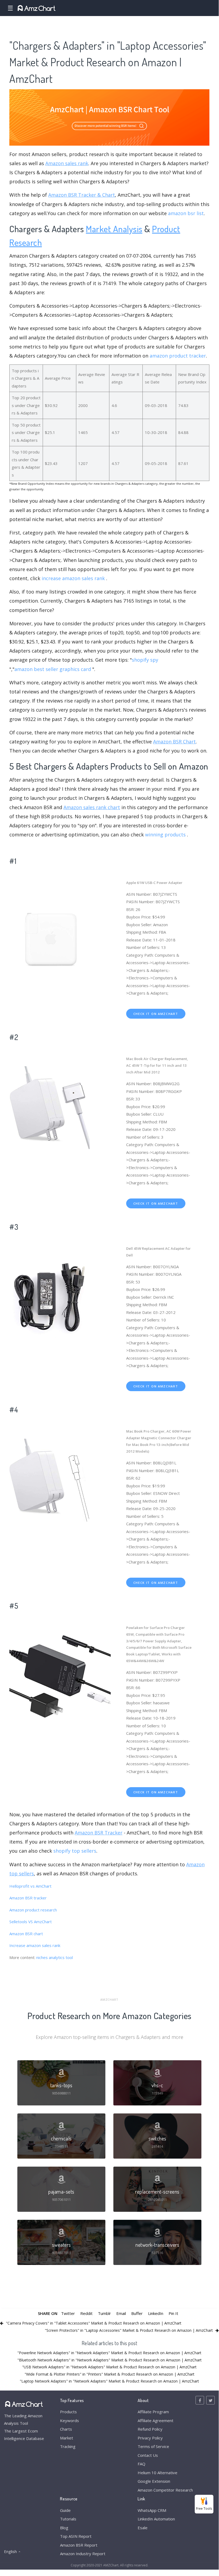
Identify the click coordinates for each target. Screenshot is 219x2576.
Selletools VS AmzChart (31, 1922)
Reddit (86, 2313)
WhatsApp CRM (152, 2510)
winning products (165, 835)
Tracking (68, 2446)
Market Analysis (114, 229)
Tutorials (68, 2519)
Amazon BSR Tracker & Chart (82, 195)
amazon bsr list (186, 213)
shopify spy (145, 660)
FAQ (142, 2464)
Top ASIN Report (76, 2536)
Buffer (137, 2313)
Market (67, 2438)
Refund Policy (150, 2429)
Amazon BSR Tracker (99, 1833)
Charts (66, 2429)
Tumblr (104, 2313)
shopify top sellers (75, 1851)
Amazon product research (33, 1910)
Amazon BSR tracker (28, 1898)
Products (68, 2412)
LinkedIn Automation (156, 2519)
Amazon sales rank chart (92, 807)
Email (121, 2313)
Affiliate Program (153, 2412)
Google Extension (154, 2481)
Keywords (69, 2420)
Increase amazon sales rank (35, 1945)
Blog (64, 2528)
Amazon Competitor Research (165, 2490)
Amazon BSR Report (79, 2545)
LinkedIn (156, 2313)
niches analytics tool (55, 1957)
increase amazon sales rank (73, 578)
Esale (143, 2528)
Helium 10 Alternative (158, 2473)
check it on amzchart (156, 1014)
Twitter (68, 2313)
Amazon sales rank (67, 163)
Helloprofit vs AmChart (30, 1886)
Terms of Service (153, 2446)
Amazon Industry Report (83, 2554)
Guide (65, 2510)
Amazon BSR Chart (174, 742)
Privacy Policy (150, 2438)
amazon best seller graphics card (53, 669)
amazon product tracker (178, 356)
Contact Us (148, 2455)
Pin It (173, 2313)
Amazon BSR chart (26, 1934)
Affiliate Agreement (156, 2420)
